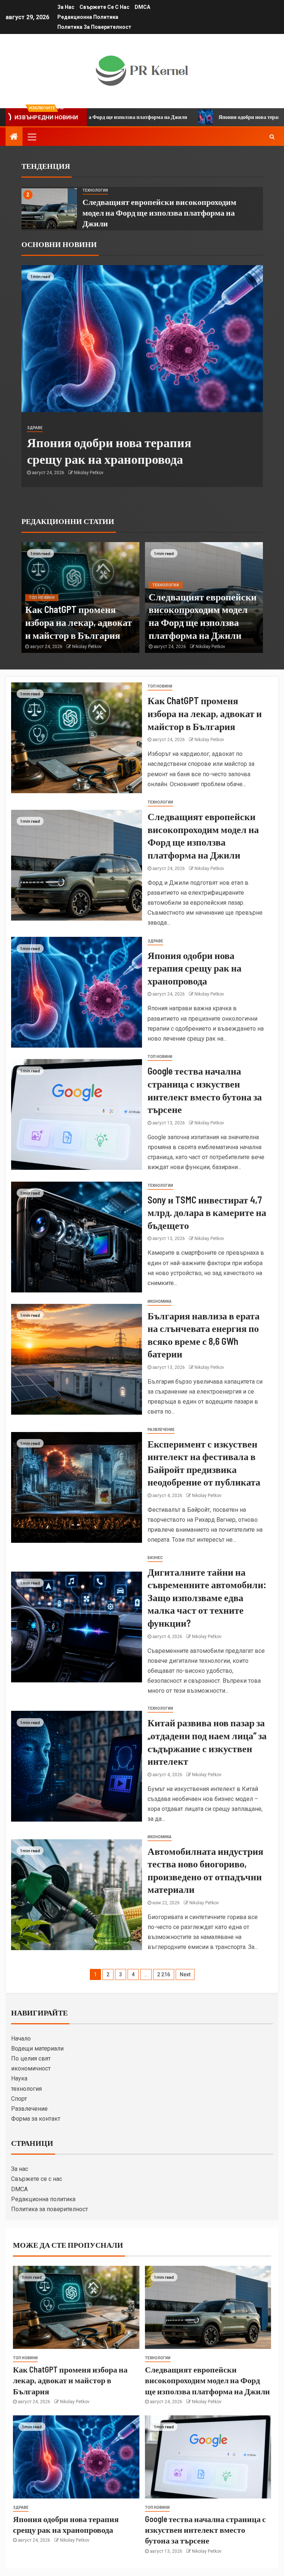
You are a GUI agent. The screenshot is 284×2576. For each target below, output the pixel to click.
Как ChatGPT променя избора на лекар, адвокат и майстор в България (79, 622)
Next (185, 1974)
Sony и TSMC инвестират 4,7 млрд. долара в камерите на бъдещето (207, 1212)
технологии (95, 190)
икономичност (31, 2068)
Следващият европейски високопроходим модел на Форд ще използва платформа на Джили (159, 213)
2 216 (164, 1974)
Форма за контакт (36, 2119)
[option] (142, 209)
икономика (160, 1301)
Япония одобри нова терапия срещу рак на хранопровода (204, 117)
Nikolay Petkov (89, 473)
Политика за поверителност (94, 27)
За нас (66, 7)
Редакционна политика (88, 17)
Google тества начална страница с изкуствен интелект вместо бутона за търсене (205, 2530)
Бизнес (155, 1558)
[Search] (272, 137)
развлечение (161, 1430)
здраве (35, 428)
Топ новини (42, 598)
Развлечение (29, 2109)
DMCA (142, 7)
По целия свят (31, 2058)
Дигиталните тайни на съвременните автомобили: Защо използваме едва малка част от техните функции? (207, 1597)
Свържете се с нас (104, 7)
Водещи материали (37, 2049)
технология (26, 2089)
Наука (19, 2078)
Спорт (19, 2099)
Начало (21, 2039)
